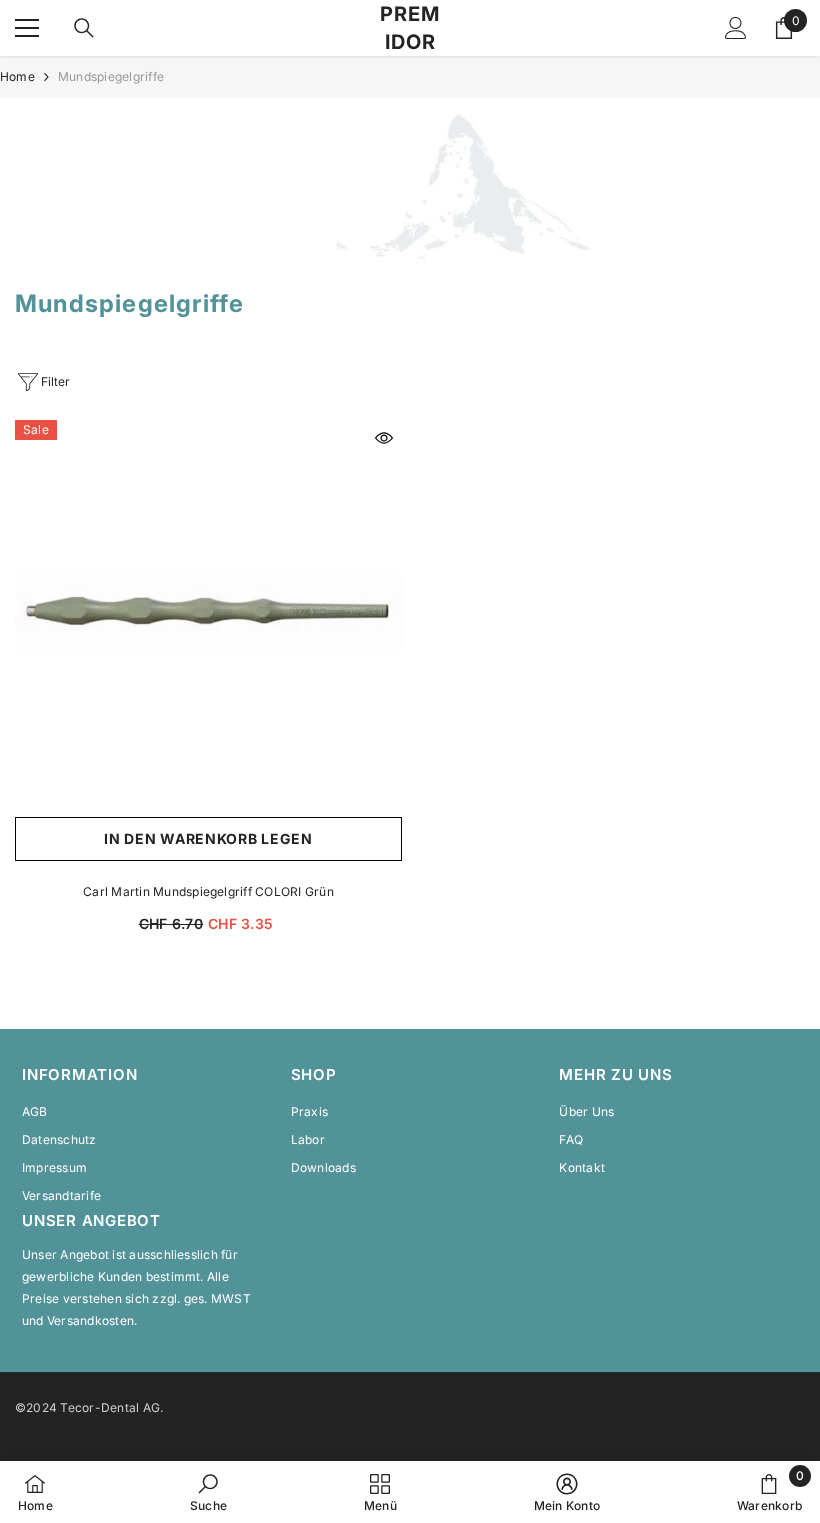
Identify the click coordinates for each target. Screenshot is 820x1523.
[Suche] (84, 28)
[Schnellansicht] (384, 438)
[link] (410, 186)
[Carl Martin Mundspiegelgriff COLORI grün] (208, 613)
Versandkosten (90, 1320)
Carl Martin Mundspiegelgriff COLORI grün (208, 891)
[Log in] (736, 28)
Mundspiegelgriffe (111, 76)
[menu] (27, 28)
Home (17, 76)
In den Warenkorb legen (208, 838)
